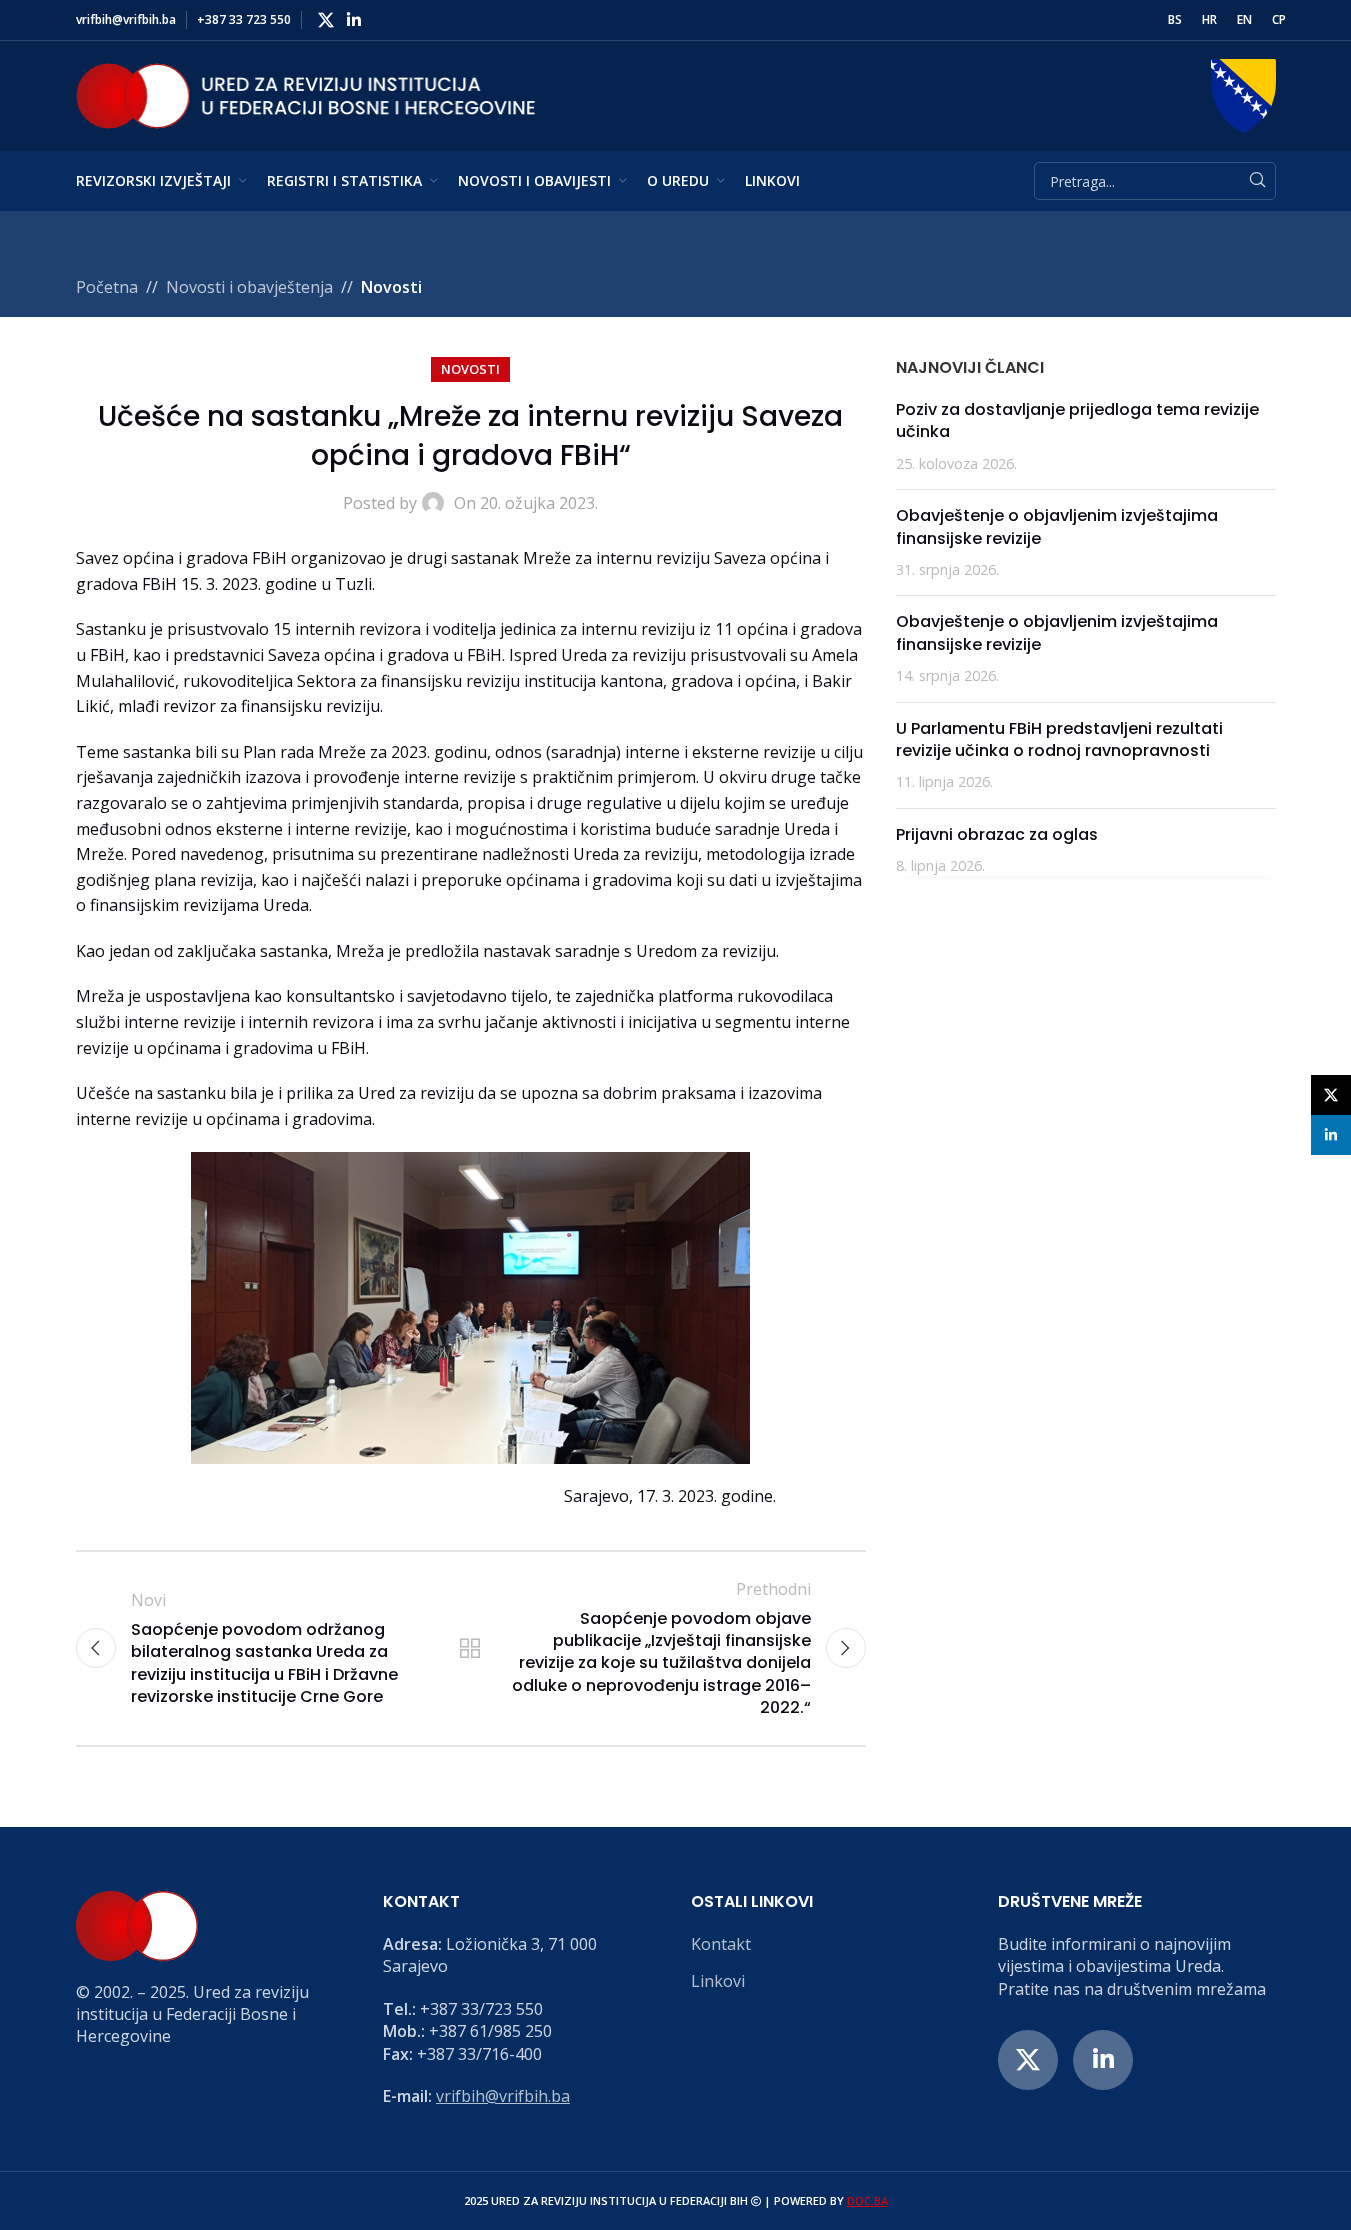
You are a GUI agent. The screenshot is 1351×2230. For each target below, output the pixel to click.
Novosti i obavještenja (249, 287)
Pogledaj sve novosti (470, 1648)
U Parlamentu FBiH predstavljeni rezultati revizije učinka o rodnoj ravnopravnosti (1059, 739)
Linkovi (718, 1981)
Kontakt (721, 1944)
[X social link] (326, 20)
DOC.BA (867, 2200)
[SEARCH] (1257, 181)
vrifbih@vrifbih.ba (503, 2096)
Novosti (391, 287)
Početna (107, 287)
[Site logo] (306, 94)
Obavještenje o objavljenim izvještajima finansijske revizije (1057, 526)
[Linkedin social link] (354, 20)
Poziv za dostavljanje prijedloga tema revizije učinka (1077, 420)
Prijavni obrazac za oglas (997, 834)
